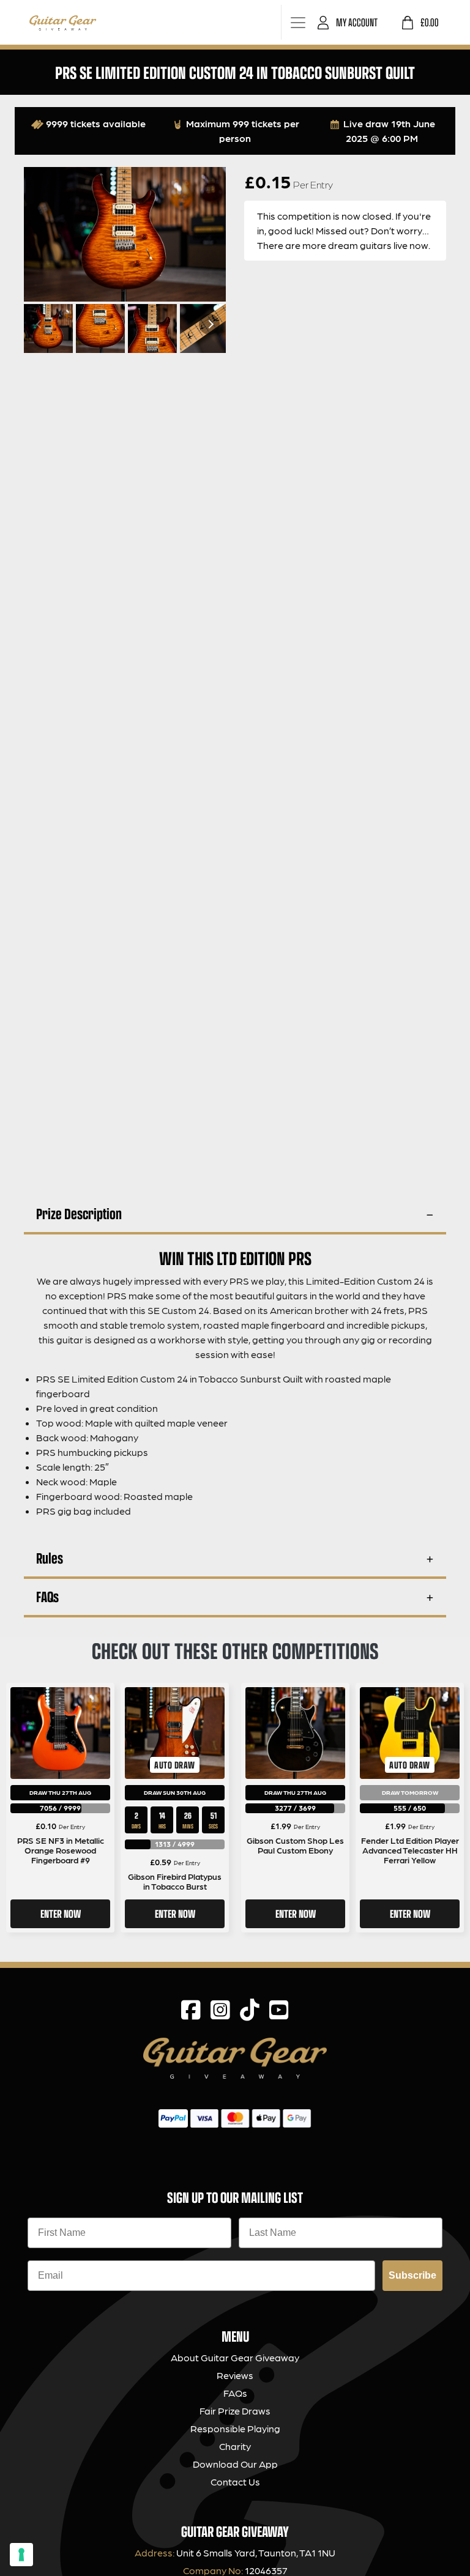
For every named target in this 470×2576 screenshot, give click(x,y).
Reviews (235, 2375)
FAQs (47, 1596)
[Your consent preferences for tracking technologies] (21, 2555)
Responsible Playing (235, 2428)
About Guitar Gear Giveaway (235, 2357)
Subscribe (412, 2275)
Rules (50, 1558)
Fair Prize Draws (235, 2411)
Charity (235, 2446)
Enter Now (61, 1913)
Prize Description (79, 1213)
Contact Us (235, 2481)
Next (209, 324)
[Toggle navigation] (298, 22)
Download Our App (235, 2464)
